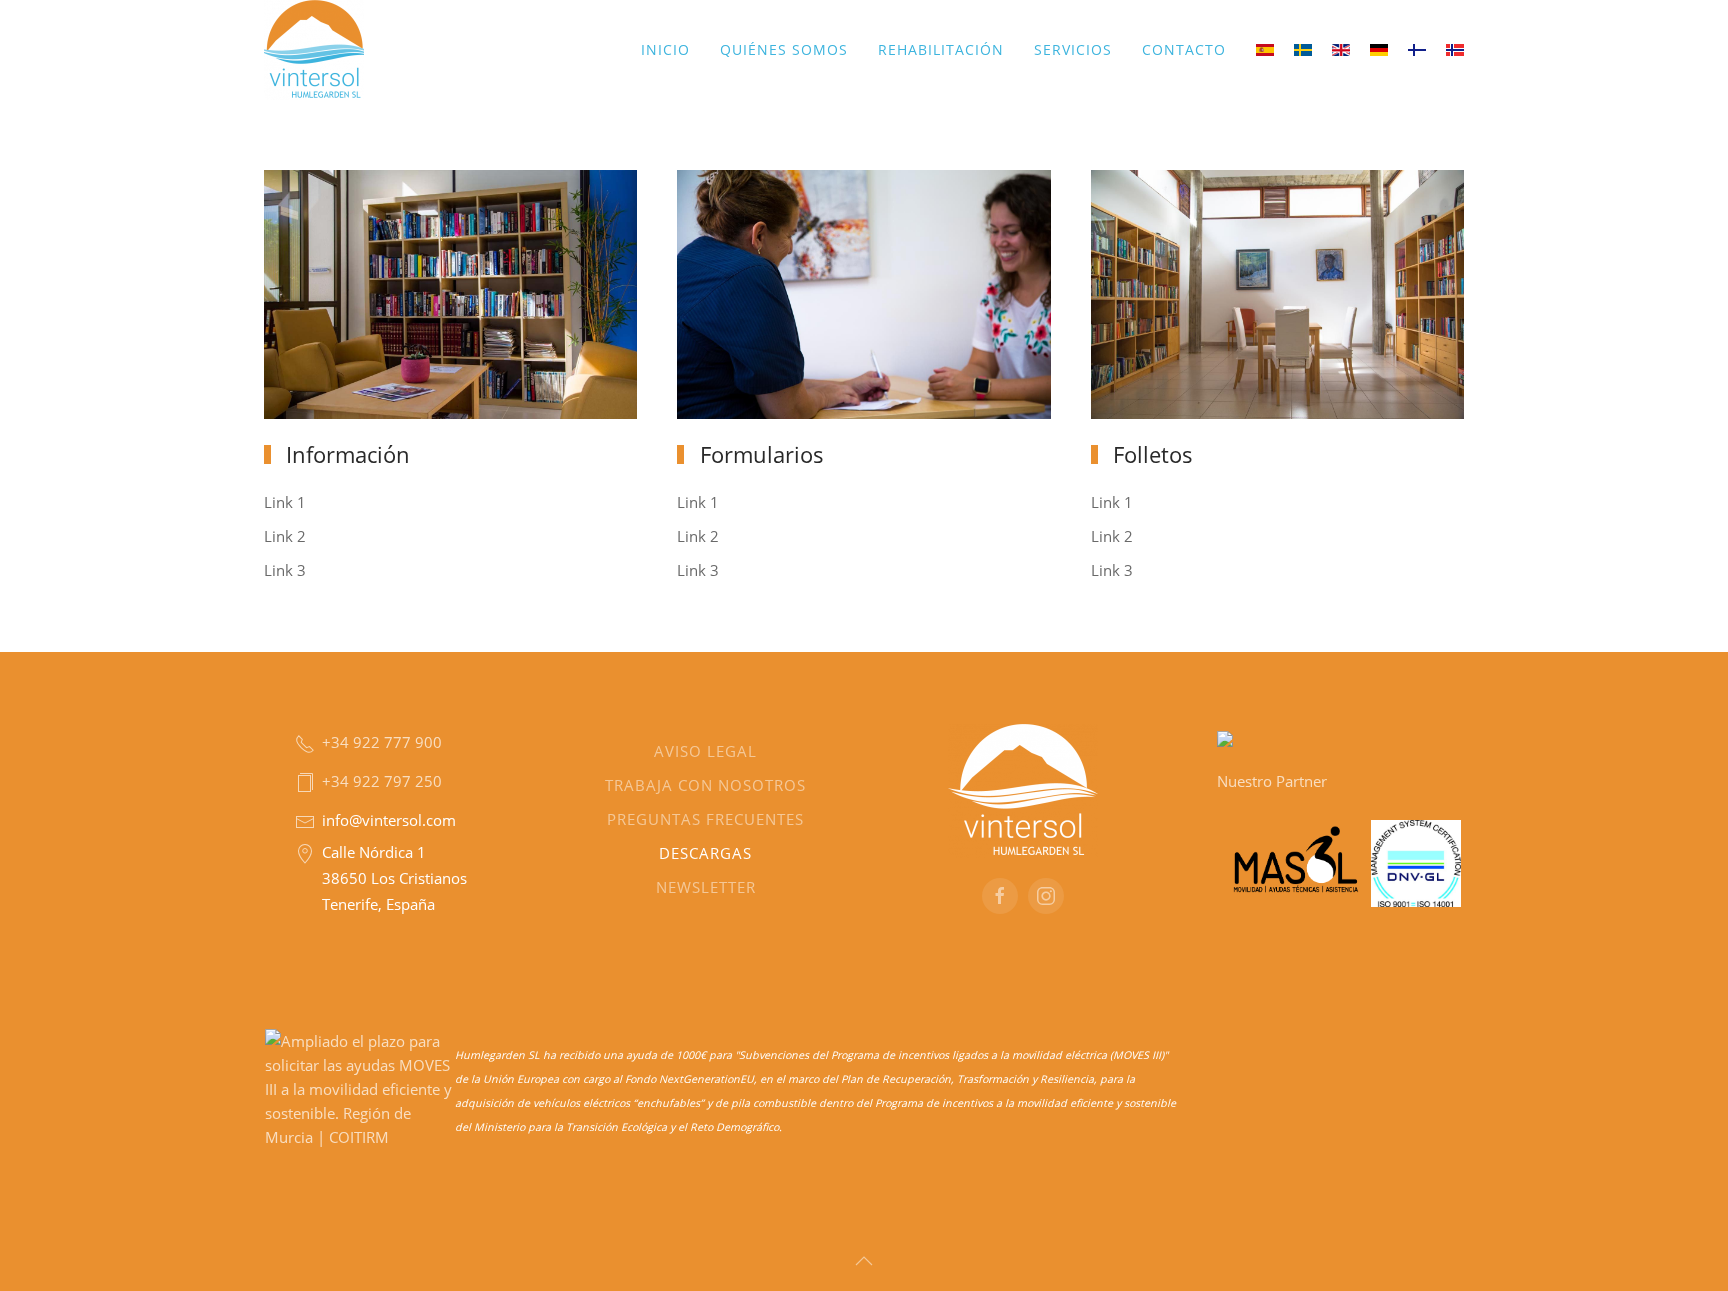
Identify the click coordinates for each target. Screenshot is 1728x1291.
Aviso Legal (705, 751)
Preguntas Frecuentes (705, 819)
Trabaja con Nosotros (705, 785)
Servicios (1073, 49)
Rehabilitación (941, 49)
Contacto (1184, 49)
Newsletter (705, 887)
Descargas (705, 853)
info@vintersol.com (389, 820)
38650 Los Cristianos (394, 878)
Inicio (665, 49)
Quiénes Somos (784, 49)
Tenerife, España (378, 904)
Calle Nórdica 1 (374, 852)
